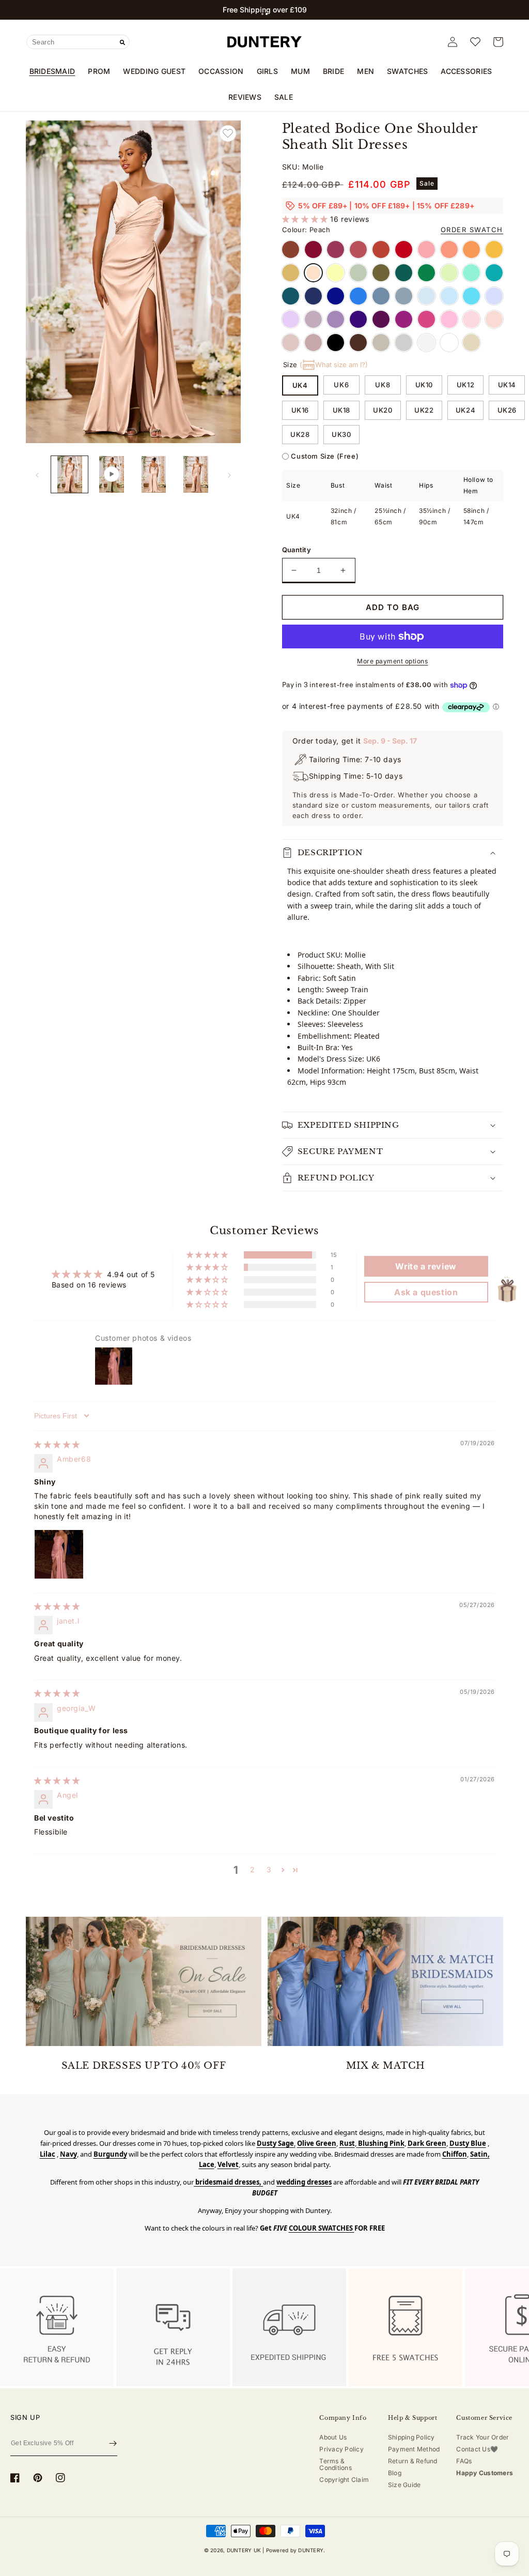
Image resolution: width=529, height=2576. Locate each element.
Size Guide (404, 2485)
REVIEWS (245, 97)
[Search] (122, 42)
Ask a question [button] (426, 1292)
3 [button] (269, 1869)
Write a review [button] (426, 1266)
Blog (395, 2473)
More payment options (392, 661)
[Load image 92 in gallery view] (154, 474)
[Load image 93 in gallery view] (196, 474)
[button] (262, 14)
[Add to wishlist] (228, 133)
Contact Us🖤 (477, 2449)
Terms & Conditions (335, 2464)
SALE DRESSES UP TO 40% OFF (144, 2066)
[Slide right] (229, 474)
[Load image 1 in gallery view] (69, 474)
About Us (333, 2437)
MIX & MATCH (386, 2066)
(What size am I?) (334, 365)
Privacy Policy (341, 2449)
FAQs (464, 2461)
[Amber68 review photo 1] (59, 1554)
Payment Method (414, 2449)
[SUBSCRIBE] (113, 2444)
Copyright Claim (344, 2480)
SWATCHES (407, 71)
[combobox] (78, 42)
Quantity (297, 550)
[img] (57, 1444)
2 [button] (253, 1869)
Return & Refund (413, 2461)
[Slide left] (37, 474)
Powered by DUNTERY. (296, 2550)
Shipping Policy (411, 2437)
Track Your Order (483, 2437)
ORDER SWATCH (472, 230)
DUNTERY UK (244, 2550)
